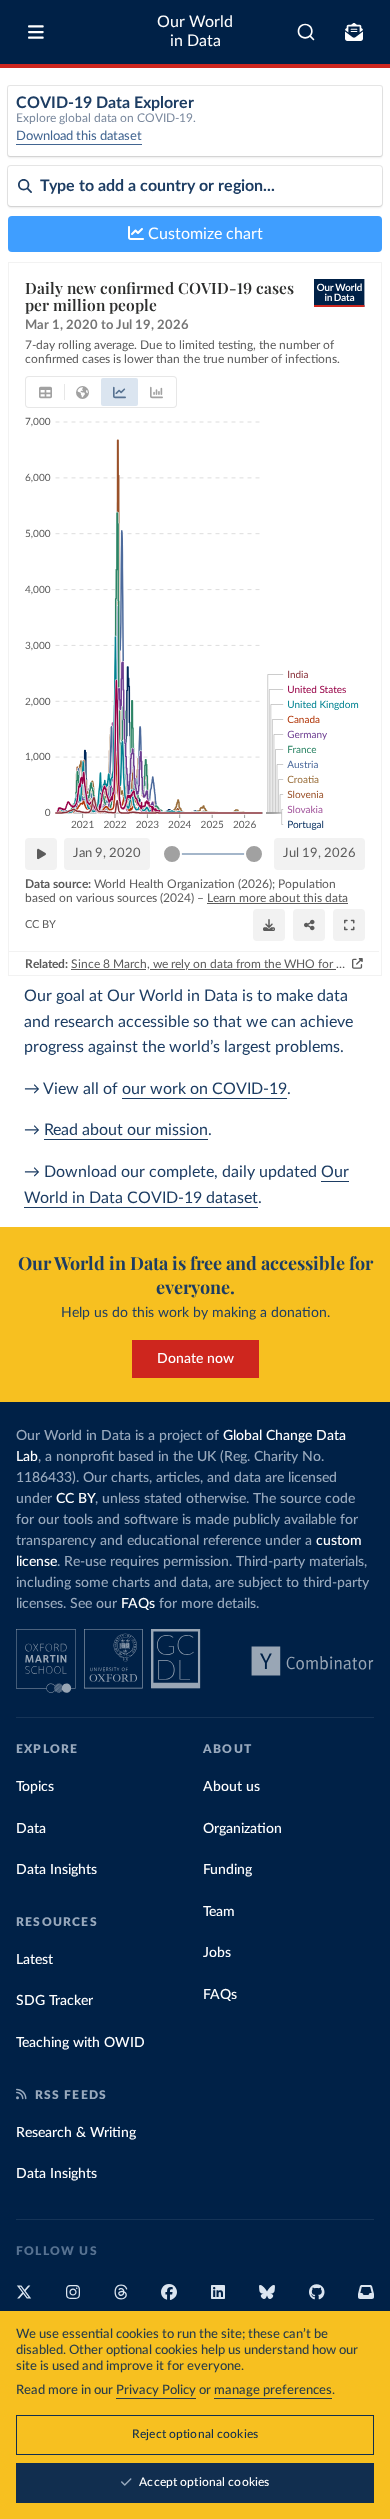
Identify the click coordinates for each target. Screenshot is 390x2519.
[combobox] (306, 32)
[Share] (309, 925)
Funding (227, 1870)
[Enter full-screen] (349, 925)
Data (31, 1829)
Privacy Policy (156, 2390)
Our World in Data (195, 31)
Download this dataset (79, 136)
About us (231, 1787)
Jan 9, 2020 (107, 853)
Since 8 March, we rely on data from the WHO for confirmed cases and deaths (209, 964)
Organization (242, 1829)
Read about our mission (126, 1130)
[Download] (269, 925)
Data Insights (56, 1870)
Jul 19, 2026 (319, 853)
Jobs (217, 1953)
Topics (35, 1787)
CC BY (40, 924)
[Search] (306, 32)
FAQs (138, 1604)
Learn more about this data (277, 898)
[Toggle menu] (36, 32)
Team (219, 1912)
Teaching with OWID (80, 2043)
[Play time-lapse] (41, 854)
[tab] (45, 392)
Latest (34, 1960)
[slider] (172, 854)
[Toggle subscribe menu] (354, 32)
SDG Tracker (54, 2001)
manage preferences (273, 2390)
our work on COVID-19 (204, 1089)
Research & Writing (76, 2133)
